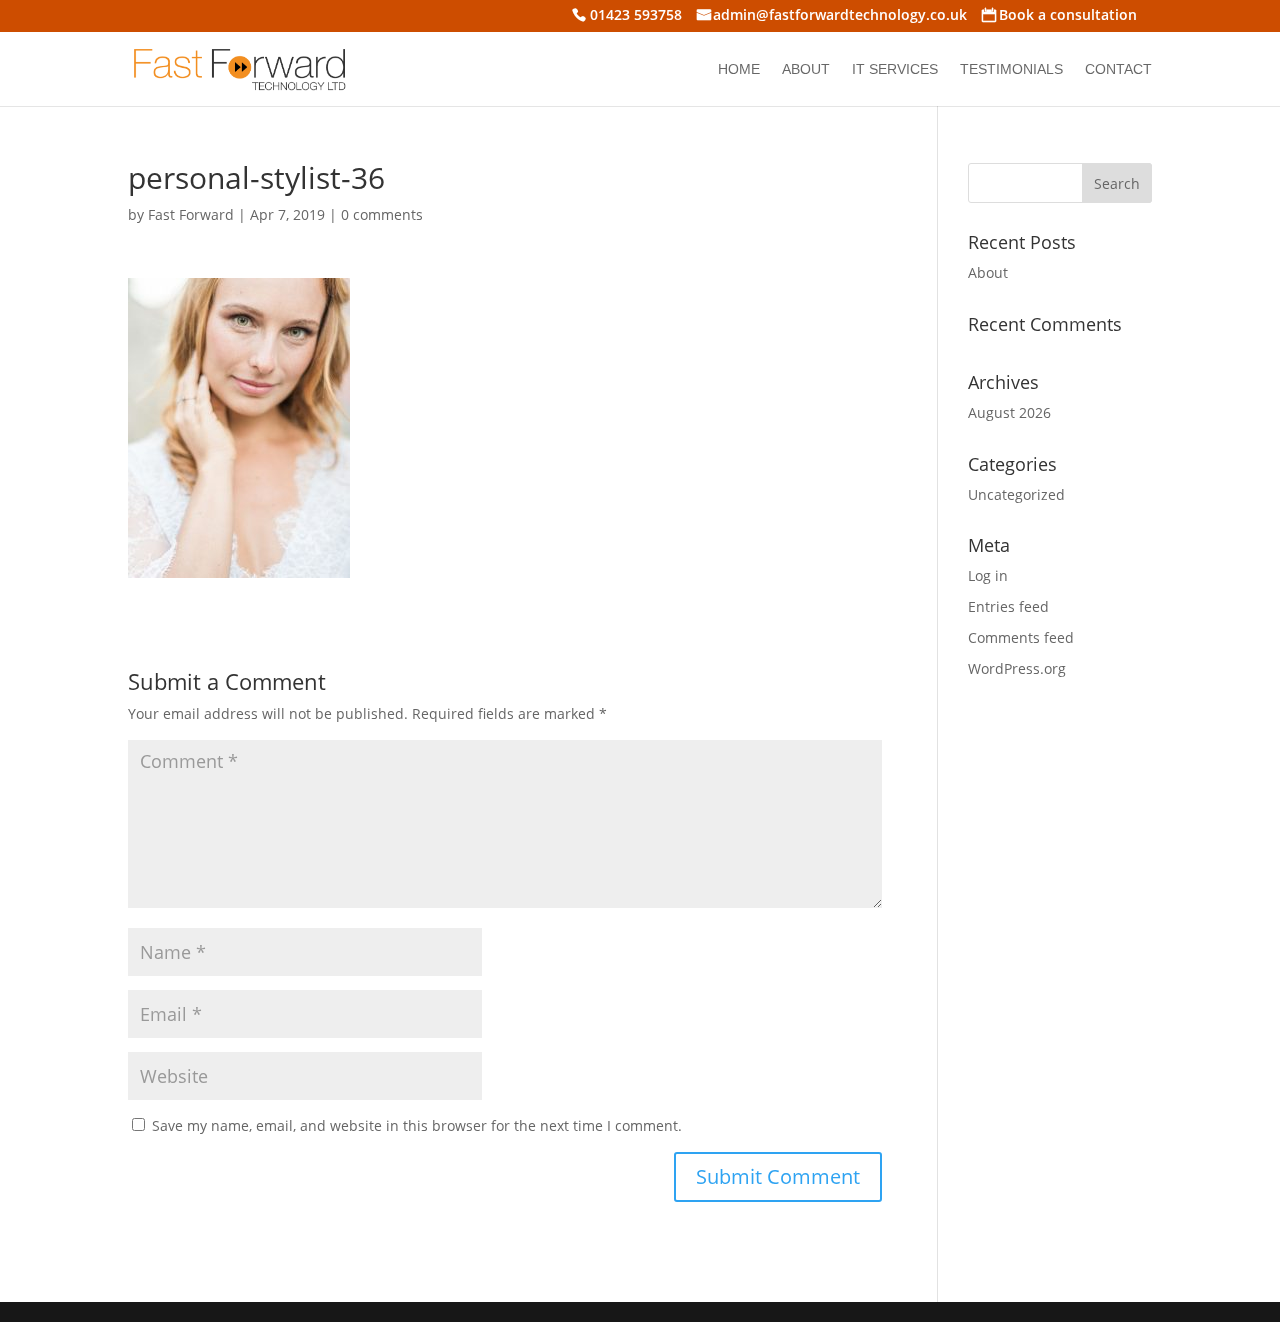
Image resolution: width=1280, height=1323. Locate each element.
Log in (988, 575)
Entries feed (1008, 606)
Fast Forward (191, 214)
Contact (1118, 69)
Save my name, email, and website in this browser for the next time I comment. (417, 1125)
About (806, 69)
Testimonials (1011, 69)
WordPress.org (1017, 668)
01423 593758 (636, 16)
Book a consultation (1068, 16)
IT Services (895, 69)
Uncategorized (1016, 494)
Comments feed (1021, 637)
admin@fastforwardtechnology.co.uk (840, 16)
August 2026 (1009, 412)
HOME (739, 69)
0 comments (382, 214)
